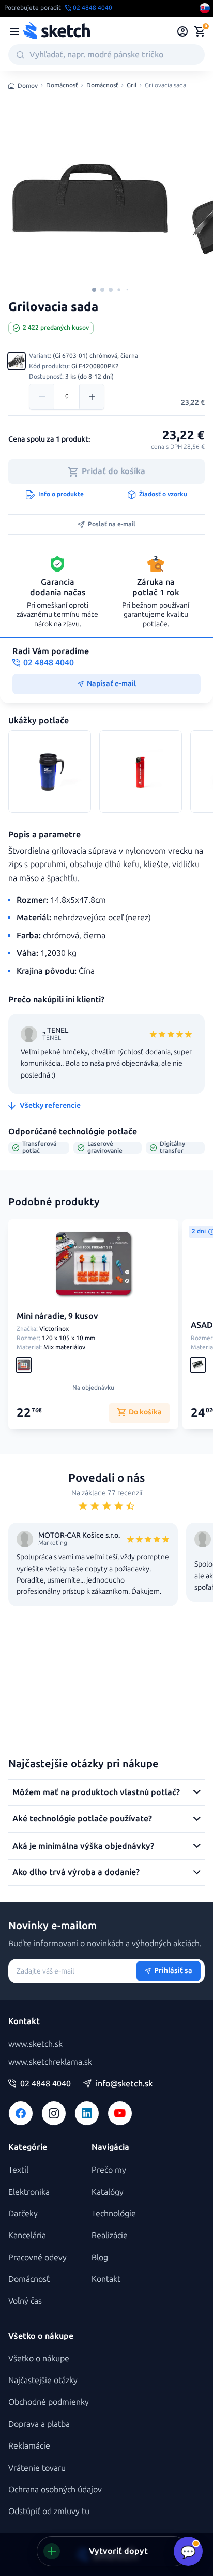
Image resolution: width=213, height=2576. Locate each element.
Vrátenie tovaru (37, 2468)
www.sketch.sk (35, 2044)
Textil (18, 2170)
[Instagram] (54, 2113)
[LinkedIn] (87, 2113)
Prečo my (109, 2170)
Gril (132, 85)
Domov (28, 86)
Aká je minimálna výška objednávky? (83, 1846)
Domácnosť (62, 85)
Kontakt (106, 2279)
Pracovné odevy (37, 2257)
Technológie (114, 2214)
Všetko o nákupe (39, 2359)
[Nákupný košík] (200, 31)
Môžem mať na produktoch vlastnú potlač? (96, 1792)
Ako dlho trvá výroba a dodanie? (76, 1872)
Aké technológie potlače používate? (82, 1819)
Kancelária (27, 2235)
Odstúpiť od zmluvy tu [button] (49, 2511)
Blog (100, 2257)
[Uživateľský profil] (183, 31)
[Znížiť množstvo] (42, 397)
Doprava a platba (39, 2424)
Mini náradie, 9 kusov (57, 1316)
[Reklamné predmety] (14, 31)
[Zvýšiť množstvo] (92, 397)
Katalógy (108, 2192)
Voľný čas (25, 2301)
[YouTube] (120, 2113)
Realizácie (110, 2235)
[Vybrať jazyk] (205, 8)
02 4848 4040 (45, 2084)
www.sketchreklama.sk (50, 2062)
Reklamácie (29, 2446)
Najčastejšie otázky (43, 2380)
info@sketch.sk (124, 2084)
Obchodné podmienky (49, 2402)
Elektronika (29, 2192)
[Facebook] (21, 2113)
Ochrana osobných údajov (55, 2490)
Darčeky (23, 2214)
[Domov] (56, 31)
